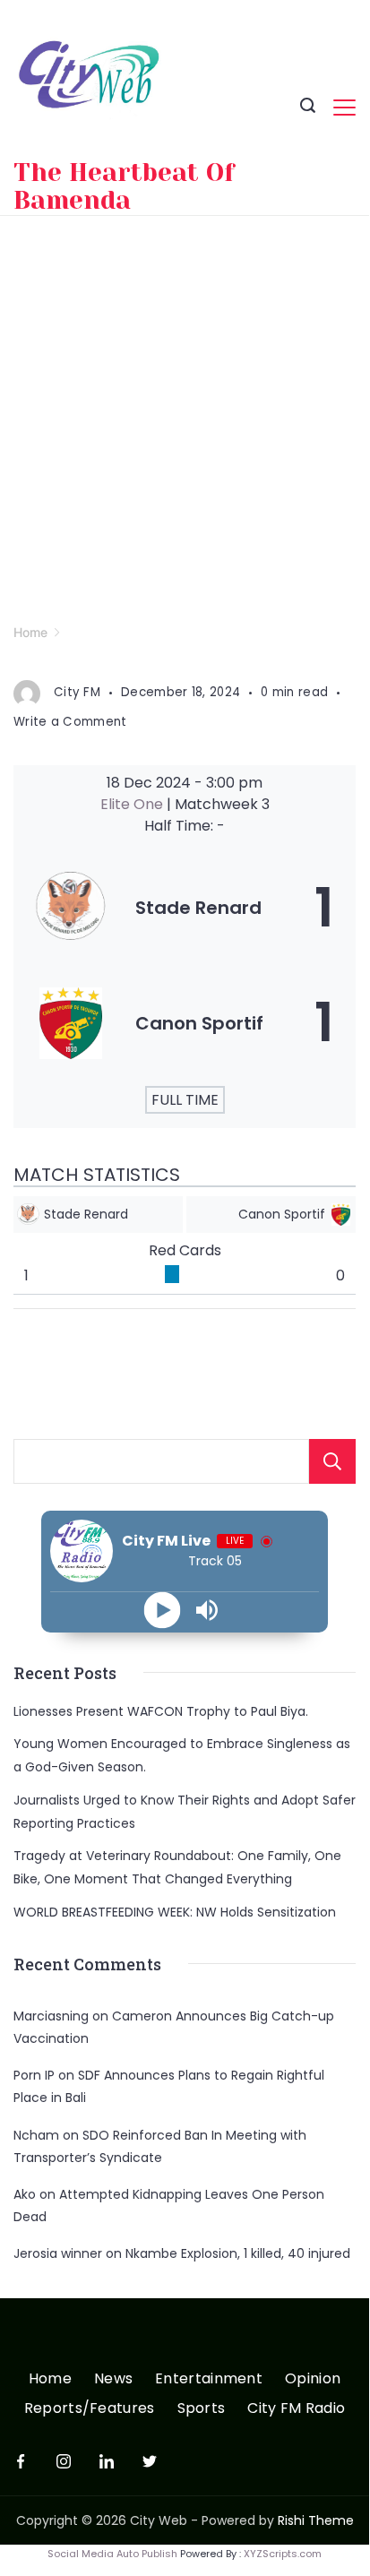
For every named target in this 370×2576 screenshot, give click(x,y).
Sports (202, 2409)
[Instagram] (64, 2461)
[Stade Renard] (185, 908)
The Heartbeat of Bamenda (124, 186)
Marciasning (51, 2016)
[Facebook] (21, 2461)
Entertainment (209, 2379)
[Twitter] (150, 2461)
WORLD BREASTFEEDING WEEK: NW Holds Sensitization (175, 1912)
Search (332, 1461)
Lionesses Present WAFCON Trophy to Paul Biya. (161, 1711)
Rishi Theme (316, 2520)
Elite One (133, 804)
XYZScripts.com (283, 2554)
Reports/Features (90, 2409)
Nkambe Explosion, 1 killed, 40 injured (238, 2253)
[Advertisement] (185, 409)
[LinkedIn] (107, 2461)
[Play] (163, 1610)
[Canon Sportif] (185, 1023)
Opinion (313, 2379)
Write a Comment (70, 721)
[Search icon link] (308, 108)
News (113, 2379)
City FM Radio (296, 2409)
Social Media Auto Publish (112, 2554)
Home (50, 2379)
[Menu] (344, 108)
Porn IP (34, 2075)
